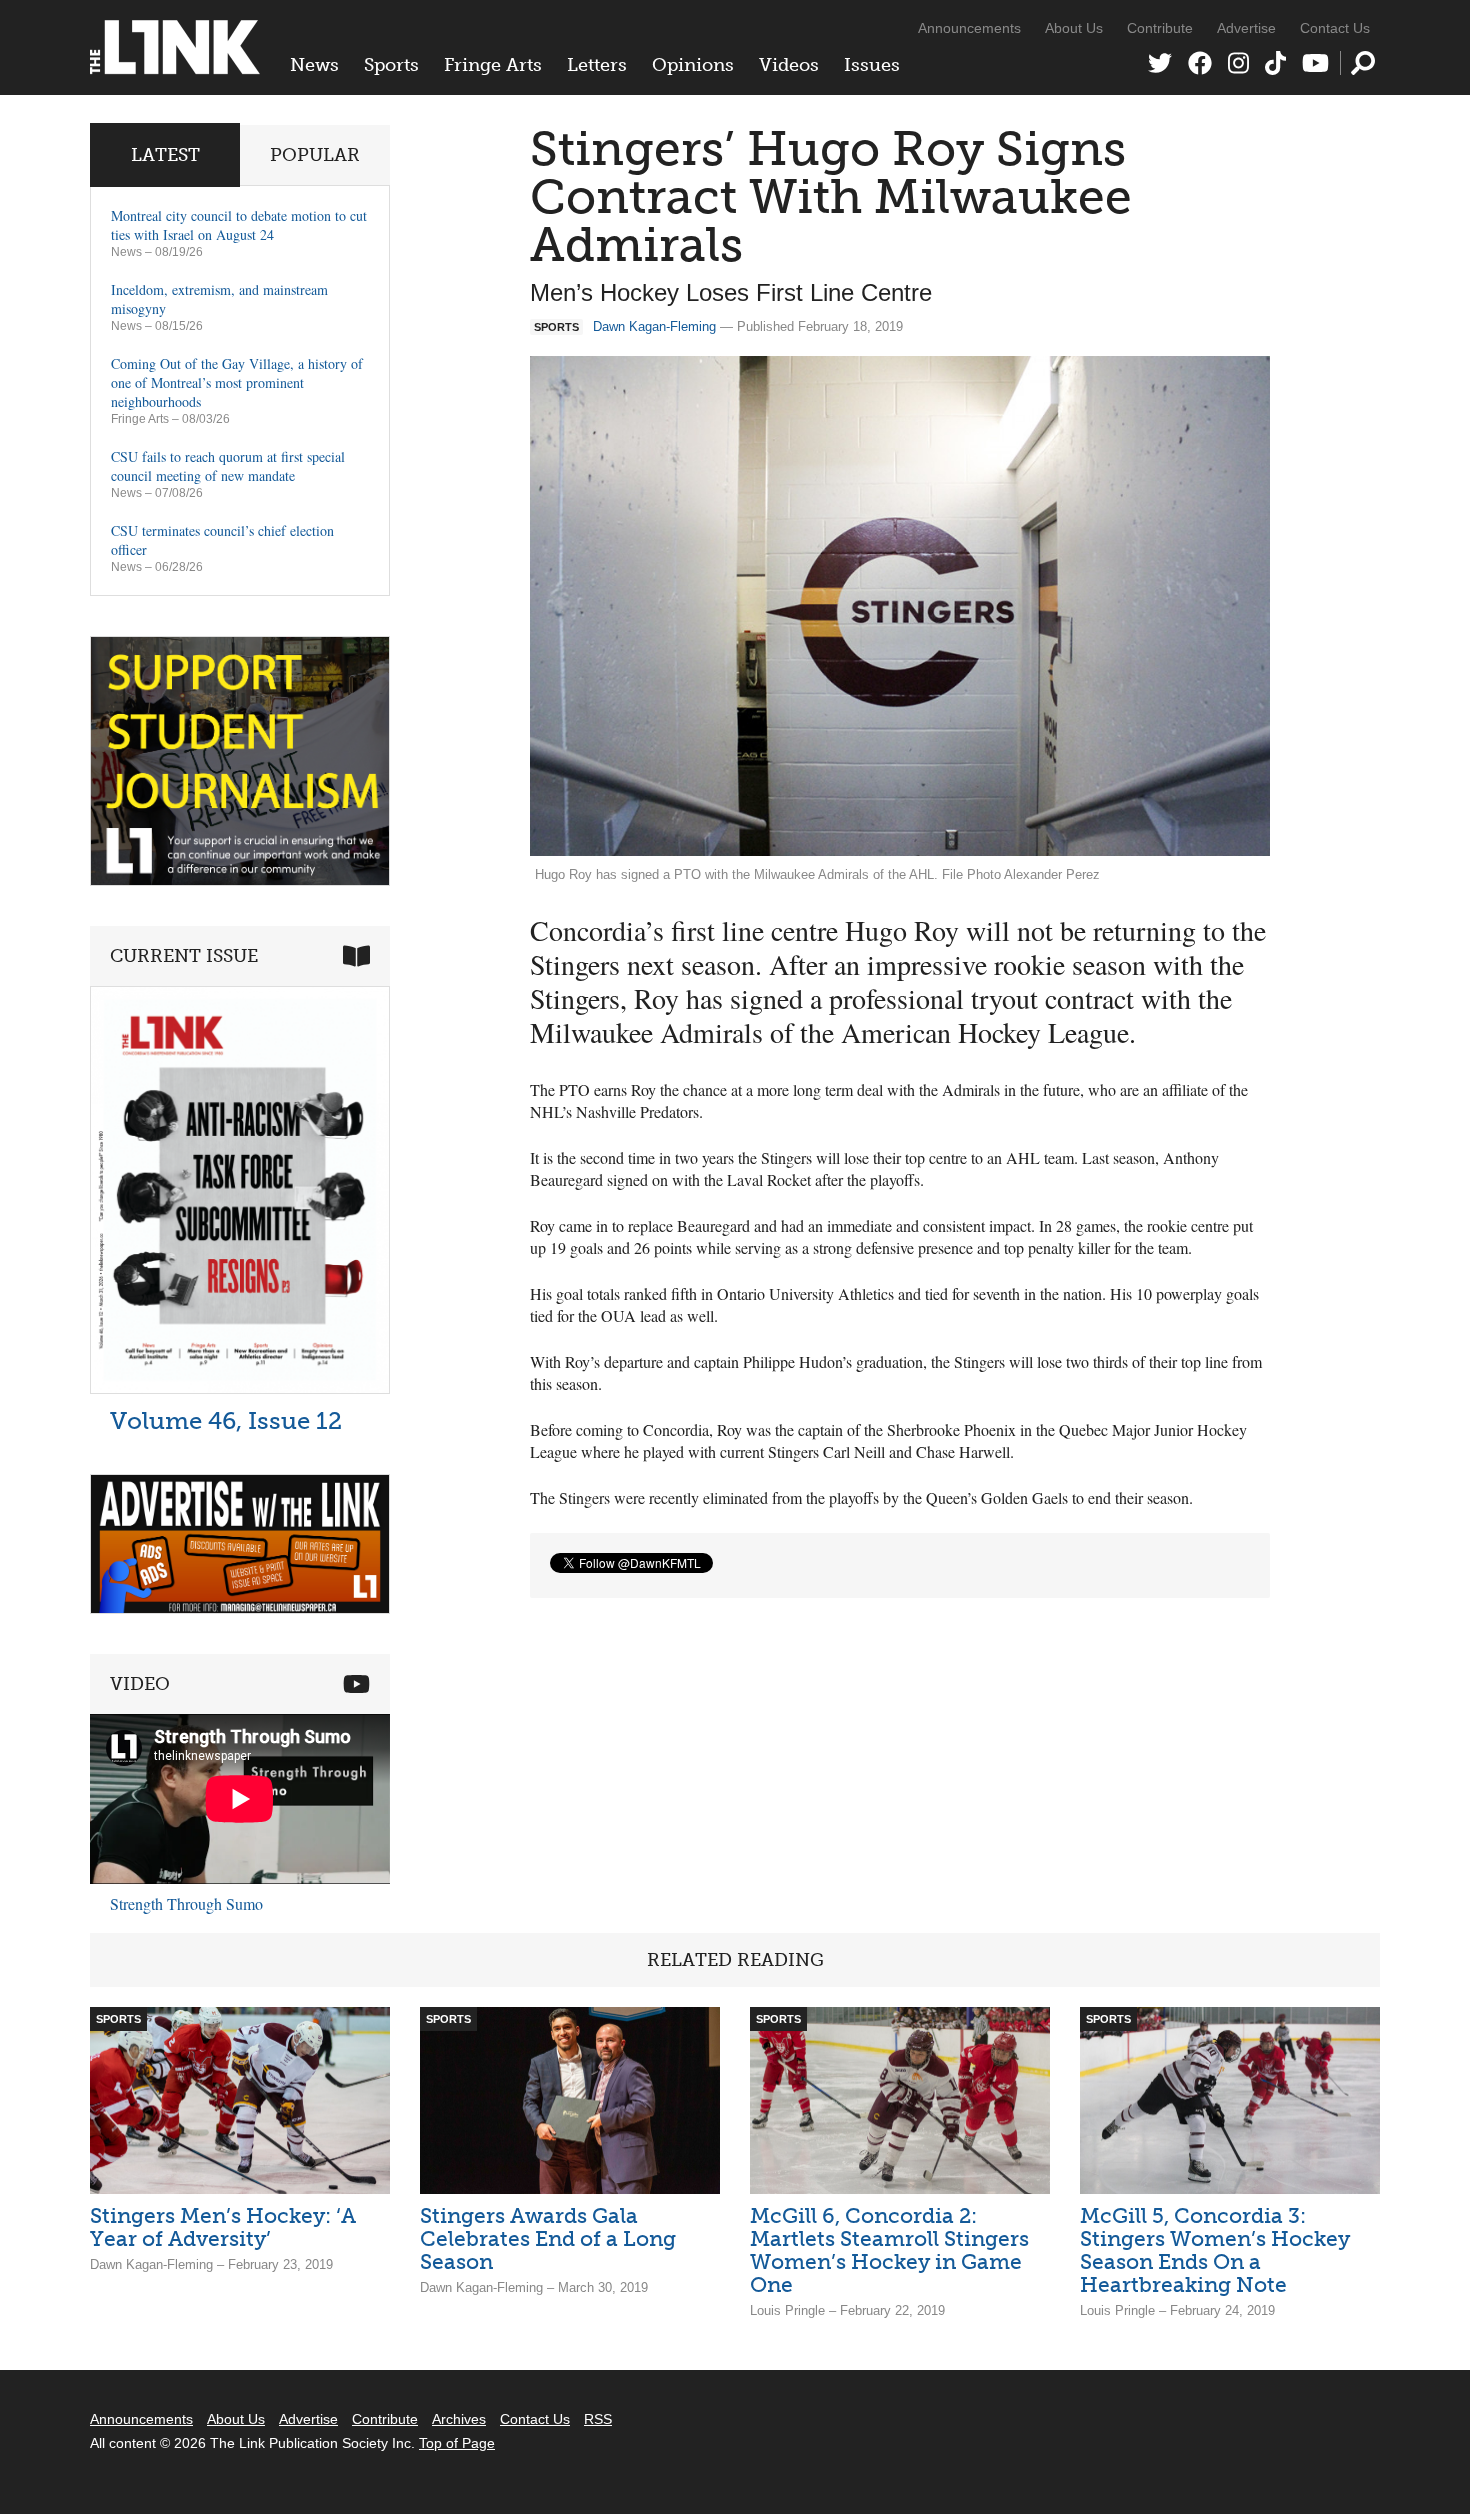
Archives (459, 2419)
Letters (597, 65)
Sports (391, 65)
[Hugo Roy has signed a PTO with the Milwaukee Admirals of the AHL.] (900, 606)
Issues (872, 65)
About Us (1074, 28)
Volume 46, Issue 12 (226, 1420)
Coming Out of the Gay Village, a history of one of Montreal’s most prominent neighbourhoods (237, 382)
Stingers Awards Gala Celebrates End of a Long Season (548, 2238)
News (314, 65)
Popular (315, 155)
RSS (598, 2419)
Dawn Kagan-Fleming (654, 326)
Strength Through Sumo (186, 1903)
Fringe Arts (493, 65)
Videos (789, 65)
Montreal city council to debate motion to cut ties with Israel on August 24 (239, 225)
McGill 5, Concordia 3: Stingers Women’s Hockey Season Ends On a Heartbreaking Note (1215, 2250)
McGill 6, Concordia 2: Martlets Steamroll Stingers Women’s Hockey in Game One (889, 2250)
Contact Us (1335, 28)
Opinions (693, 65)
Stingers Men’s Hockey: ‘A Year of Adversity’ (223, 2227)
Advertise (1246, 28)
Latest (165, 155)
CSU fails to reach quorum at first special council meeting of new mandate (228, 466)
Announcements (969, 28)
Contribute (1160, 28)
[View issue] (240, 1388)
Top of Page (457, 2443)
